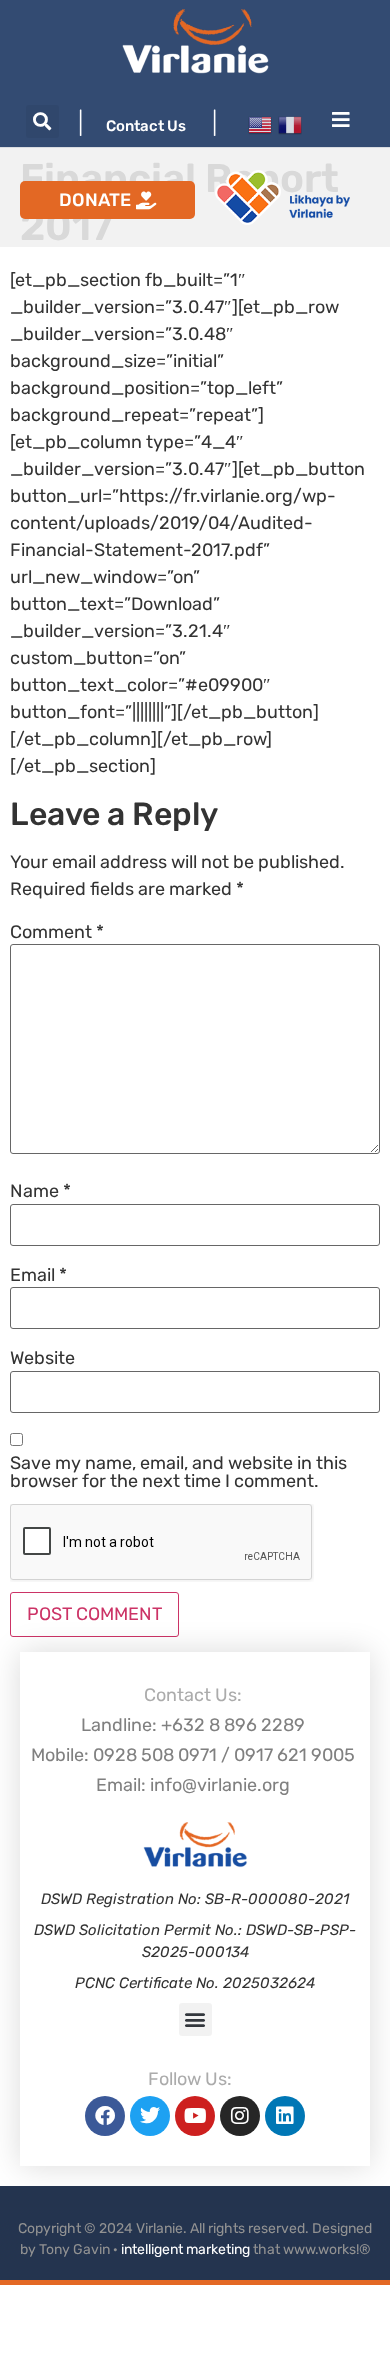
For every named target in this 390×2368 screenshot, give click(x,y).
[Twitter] (150, 2116)
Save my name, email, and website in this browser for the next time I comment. (178, 1472)
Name (40, 1191)
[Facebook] (105, 2116)
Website (42, 1358)
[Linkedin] (285, 2116)
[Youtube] (195, 2116)
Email (38, 1275)
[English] (260, 124)
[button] (42, 121)
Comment (57, 932)
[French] (290, 124)
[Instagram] (240, 2116)
